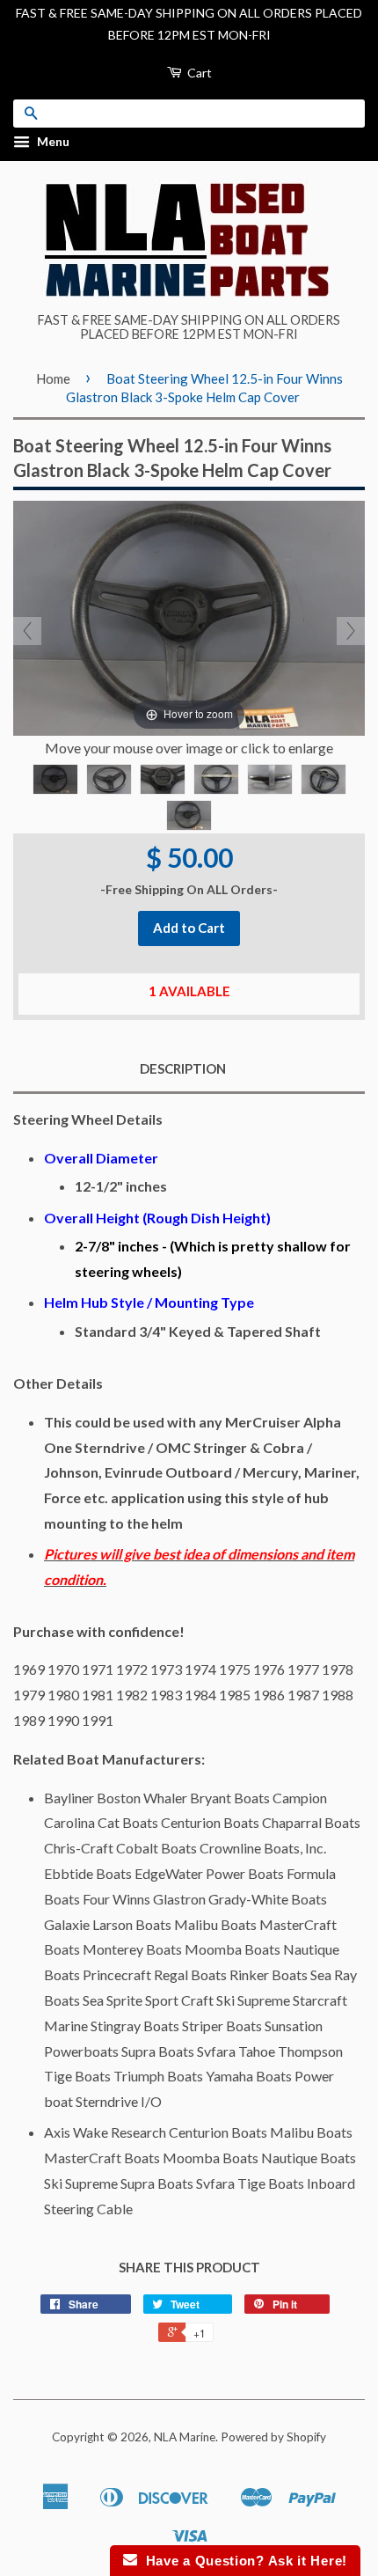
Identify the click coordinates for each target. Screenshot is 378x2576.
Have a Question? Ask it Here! (242, 2561)
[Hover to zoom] (189, 616)
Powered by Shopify (273, 2437)
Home (53, 378)
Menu (52, 142)
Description (183, 1068)
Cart (198, 73)
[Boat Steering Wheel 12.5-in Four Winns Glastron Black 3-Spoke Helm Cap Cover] (55, 779)
